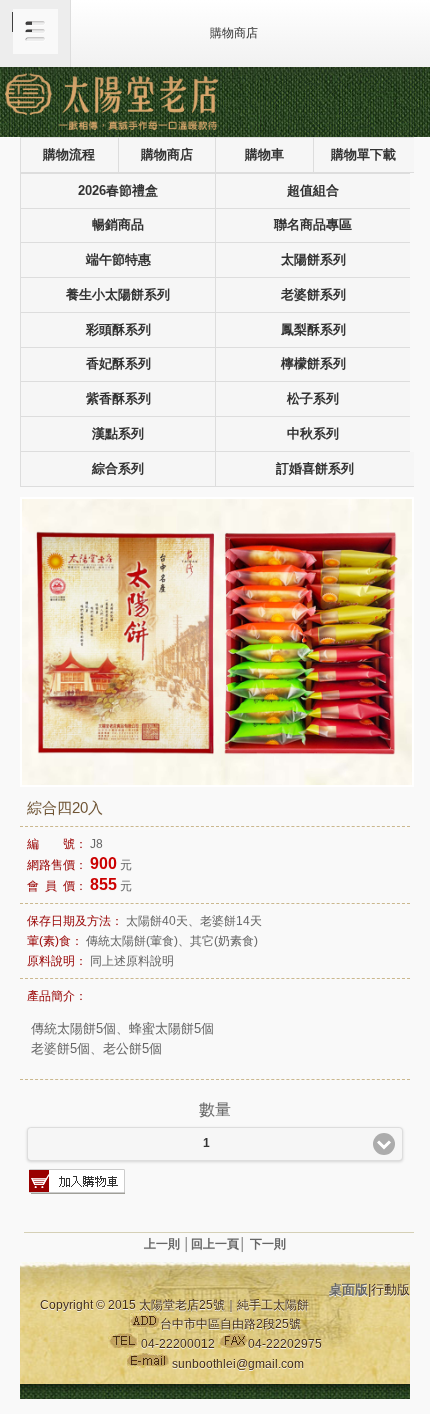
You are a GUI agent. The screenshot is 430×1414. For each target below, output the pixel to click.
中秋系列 (313, 434)
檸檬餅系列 (313, 364)
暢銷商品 (118, 225)
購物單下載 (363, 155)
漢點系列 (118, 434)
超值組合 (313, 191)
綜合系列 (118, 469)
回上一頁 (215, 1244)
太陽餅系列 (313, 260)
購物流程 (69, 155)
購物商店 (167, 155)
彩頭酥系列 (118, 330)
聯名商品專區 (313, 225)
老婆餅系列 (313, 295)
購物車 (264, 155)
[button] (35, 33)
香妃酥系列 (118, 364)
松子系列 (313, 399)
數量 (215, 1109)
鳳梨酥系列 (313, 330)
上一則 (162, 1244)
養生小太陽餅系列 (118, 295)
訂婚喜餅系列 (315, 469)
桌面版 (348, 1289)
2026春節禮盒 (118, 191)
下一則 (268, 1244)
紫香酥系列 (118, 399)
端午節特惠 (118, 260)
